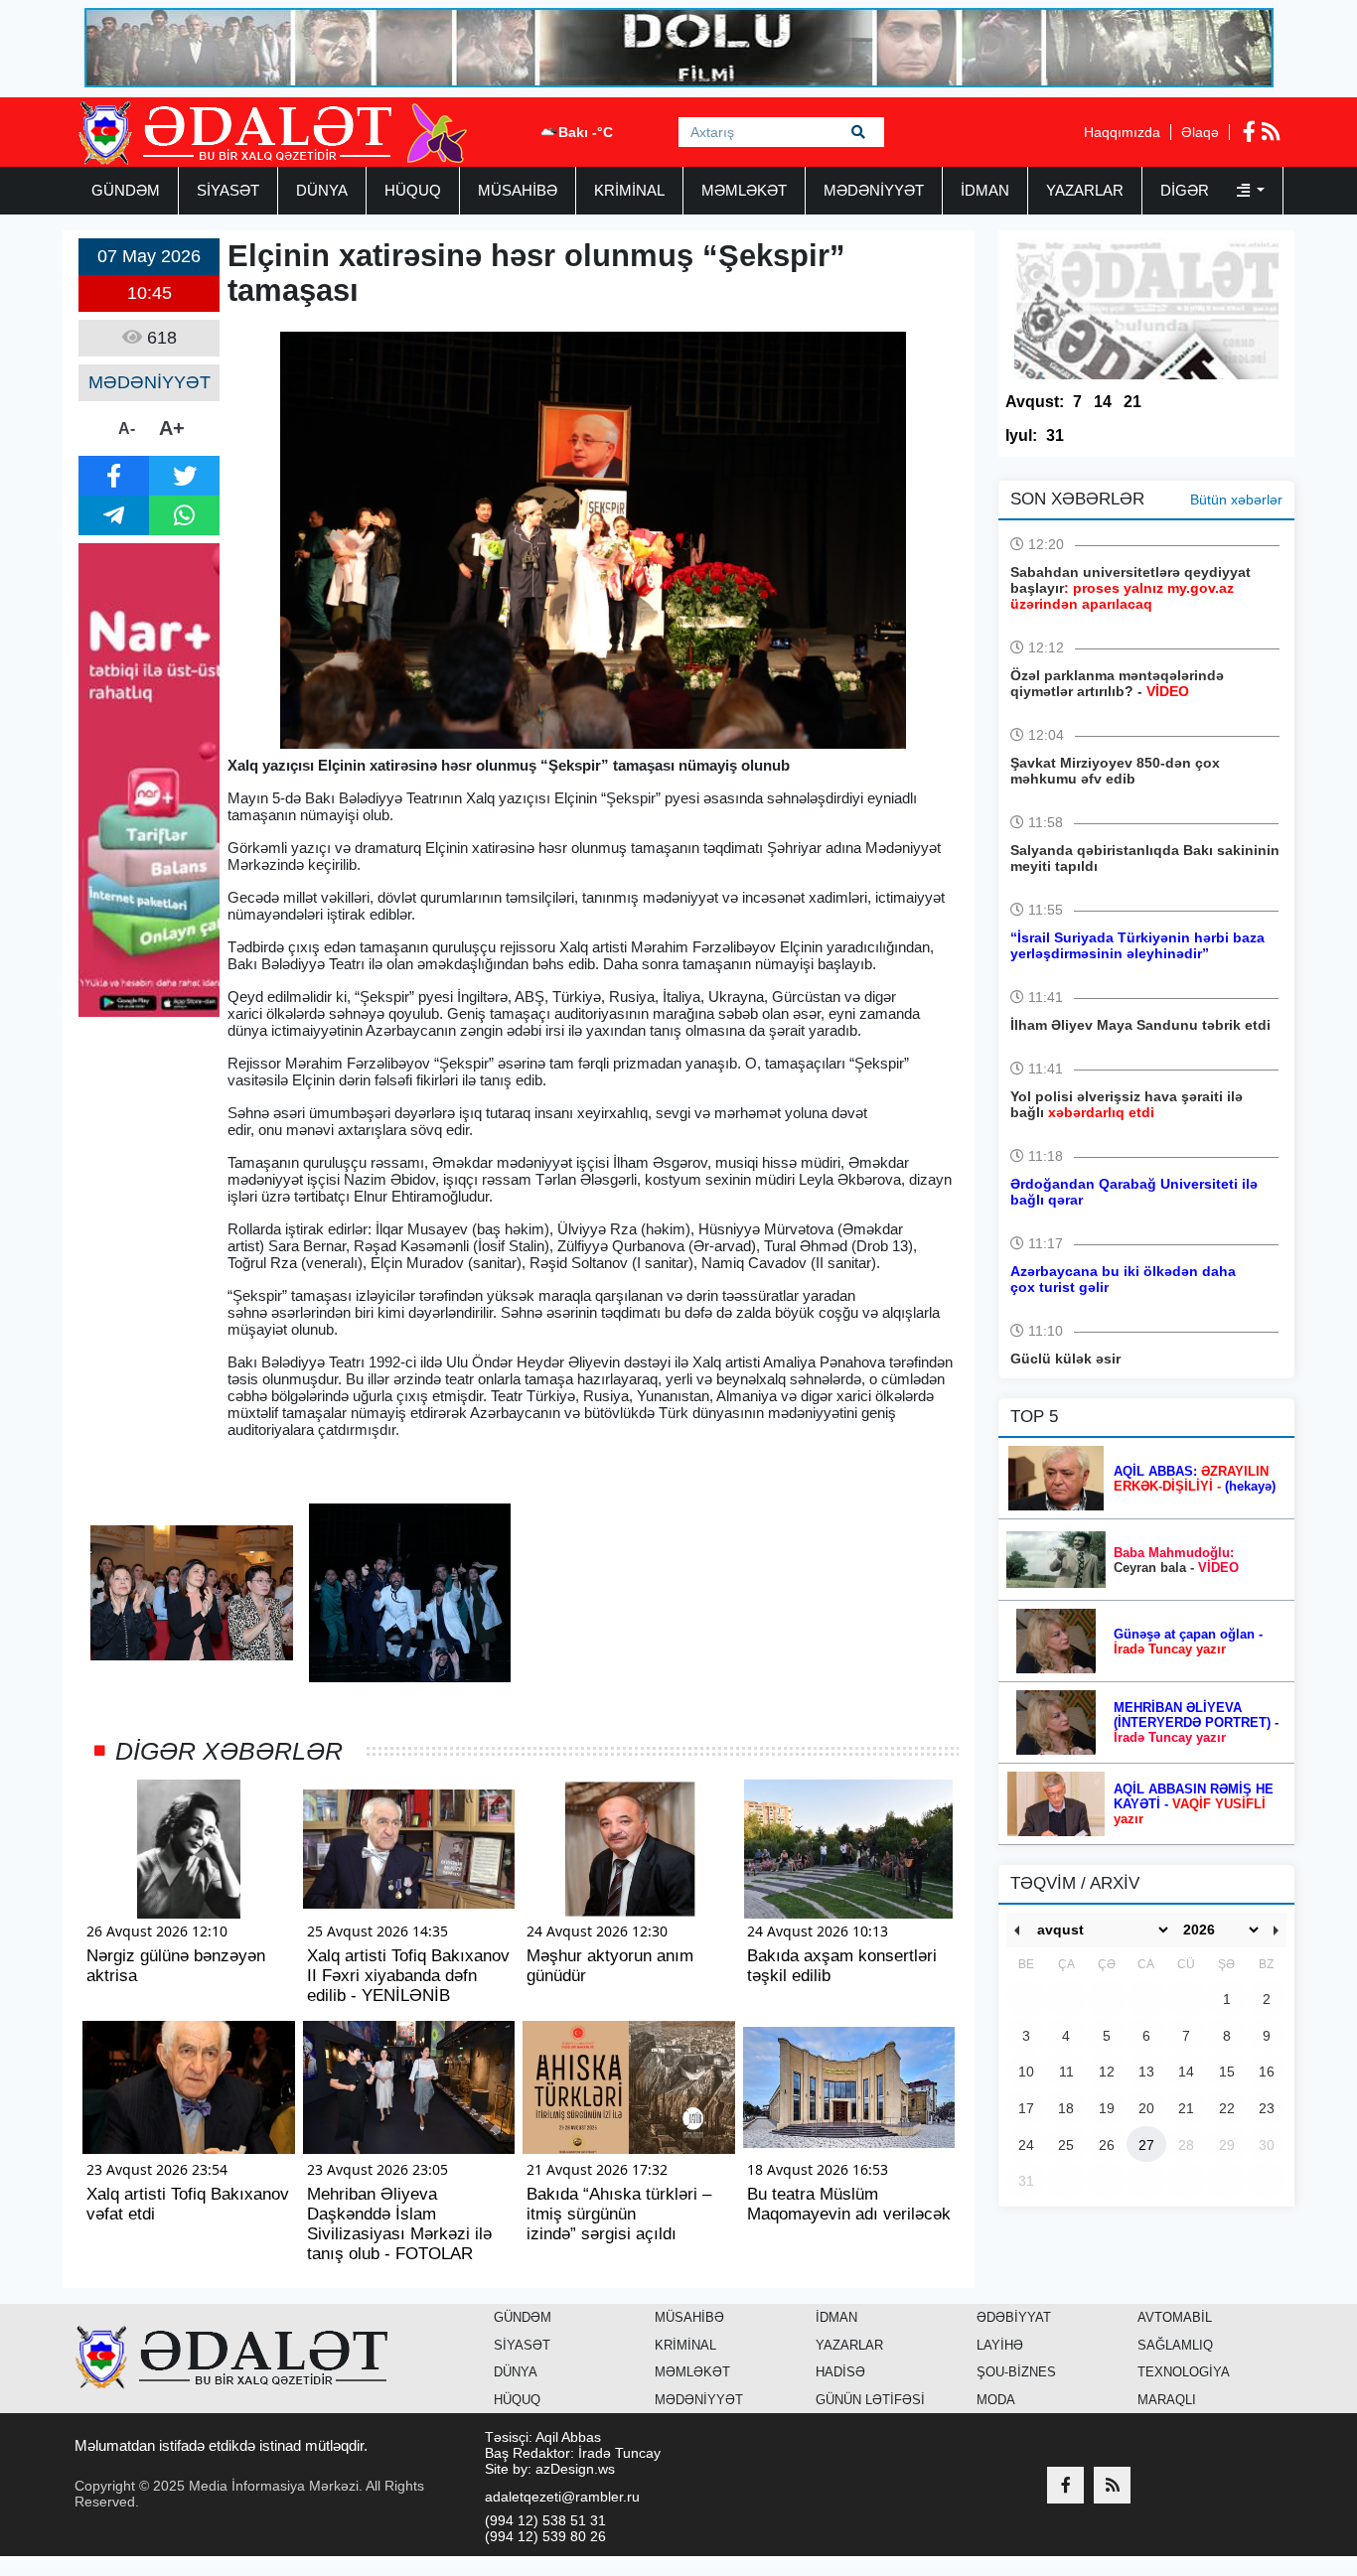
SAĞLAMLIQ (1175, 2345)
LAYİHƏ (1000, 2345)
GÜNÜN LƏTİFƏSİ (870, 2400)
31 (1055, 435)
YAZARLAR (1085, 190)
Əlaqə (1200, 132)
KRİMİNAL (629, 190)
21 (1132, 402)
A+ (172, 428)
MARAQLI (1167, 2400)
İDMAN (985, 190)
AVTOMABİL (1175, 2317)
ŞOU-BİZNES (1016, 2372)
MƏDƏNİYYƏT (874, 190)
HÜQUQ (413, 190)
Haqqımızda (1122, 132)
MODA (996, 2400)
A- (127, 429)
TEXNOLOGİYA (1184, 2372)
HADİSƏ (840, 2372)
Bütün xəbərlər (1236, 500)
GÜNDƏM (126, 190)
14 (1103, 402)
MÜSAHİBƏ (518, 190)
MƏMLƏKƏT (744, 190)
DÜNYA (322, 190)
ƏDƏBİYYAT (1014, 2317)
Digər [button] (1187, 190)
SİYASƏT (228, 190)
